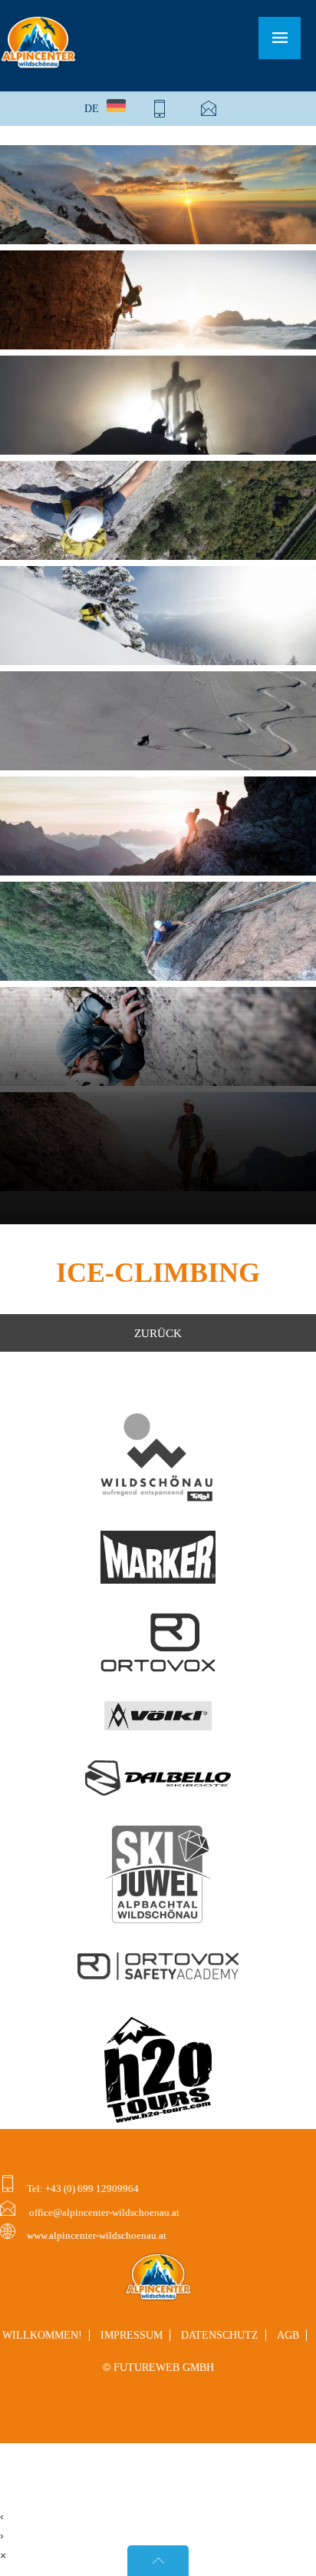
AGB (288, 2335)
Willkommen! (42, 2335)
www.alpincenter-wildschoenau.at (97, 2236)
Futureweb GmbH (164, 2367)
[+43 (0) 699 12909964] (160, 109)
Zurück (158, 1333)
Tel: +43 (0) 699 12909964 (82, 2189)
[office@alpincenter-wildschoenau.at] (209, 109)
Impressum (132, 2335)
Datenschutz (220, 2335)
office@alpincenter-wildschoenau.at (103, 2213)
